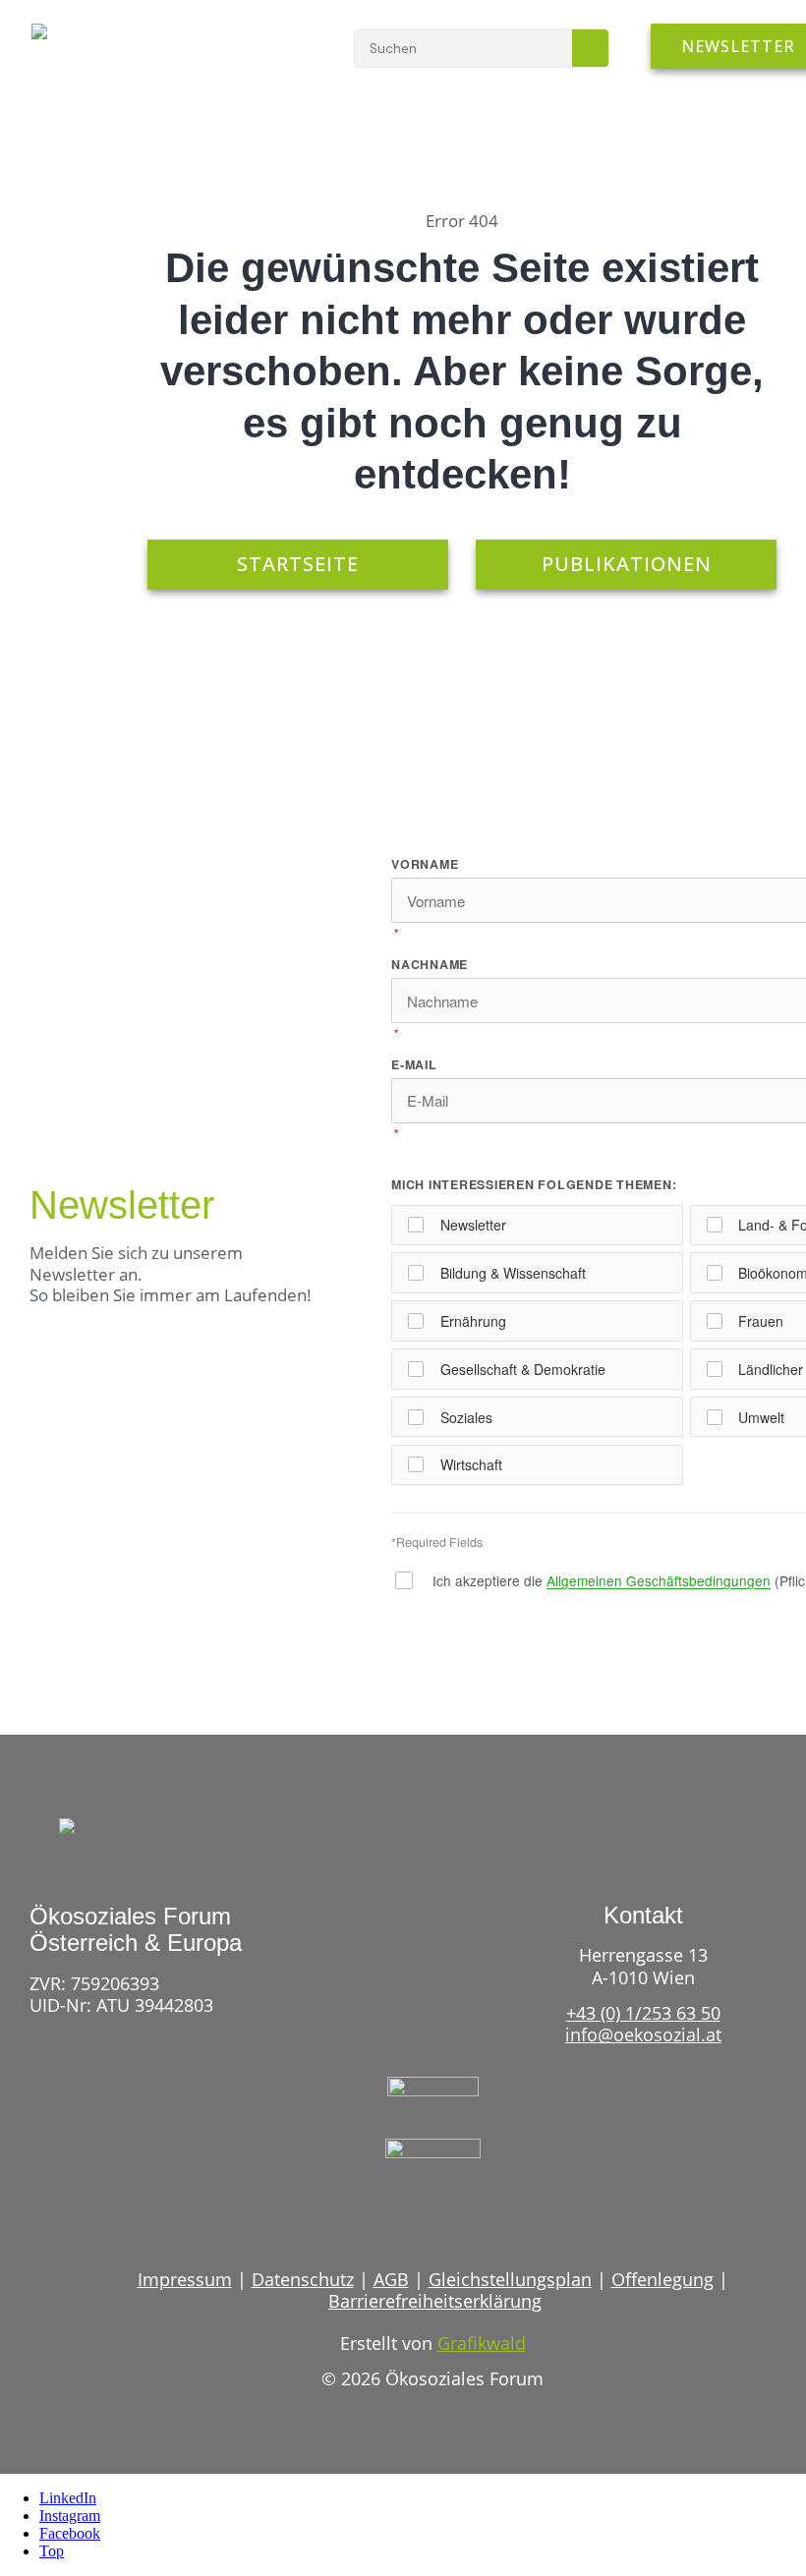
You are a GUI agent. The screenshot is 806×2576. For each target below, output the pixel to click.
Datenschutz (303, 2279)
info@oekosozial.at (643, 2034)
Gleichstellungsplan (510, 2279)
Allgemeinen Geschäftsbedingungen (659, 1580)
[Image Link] (91, 41)
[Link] (397, 2217)
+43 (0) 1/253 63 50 (643, 2013)
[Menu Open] (281, 47)
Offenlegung (662, 2279)
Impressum (185, 2279)
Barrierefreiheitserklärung (435, 2301)
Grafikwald (482, 2343)
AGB (391, 2279)
